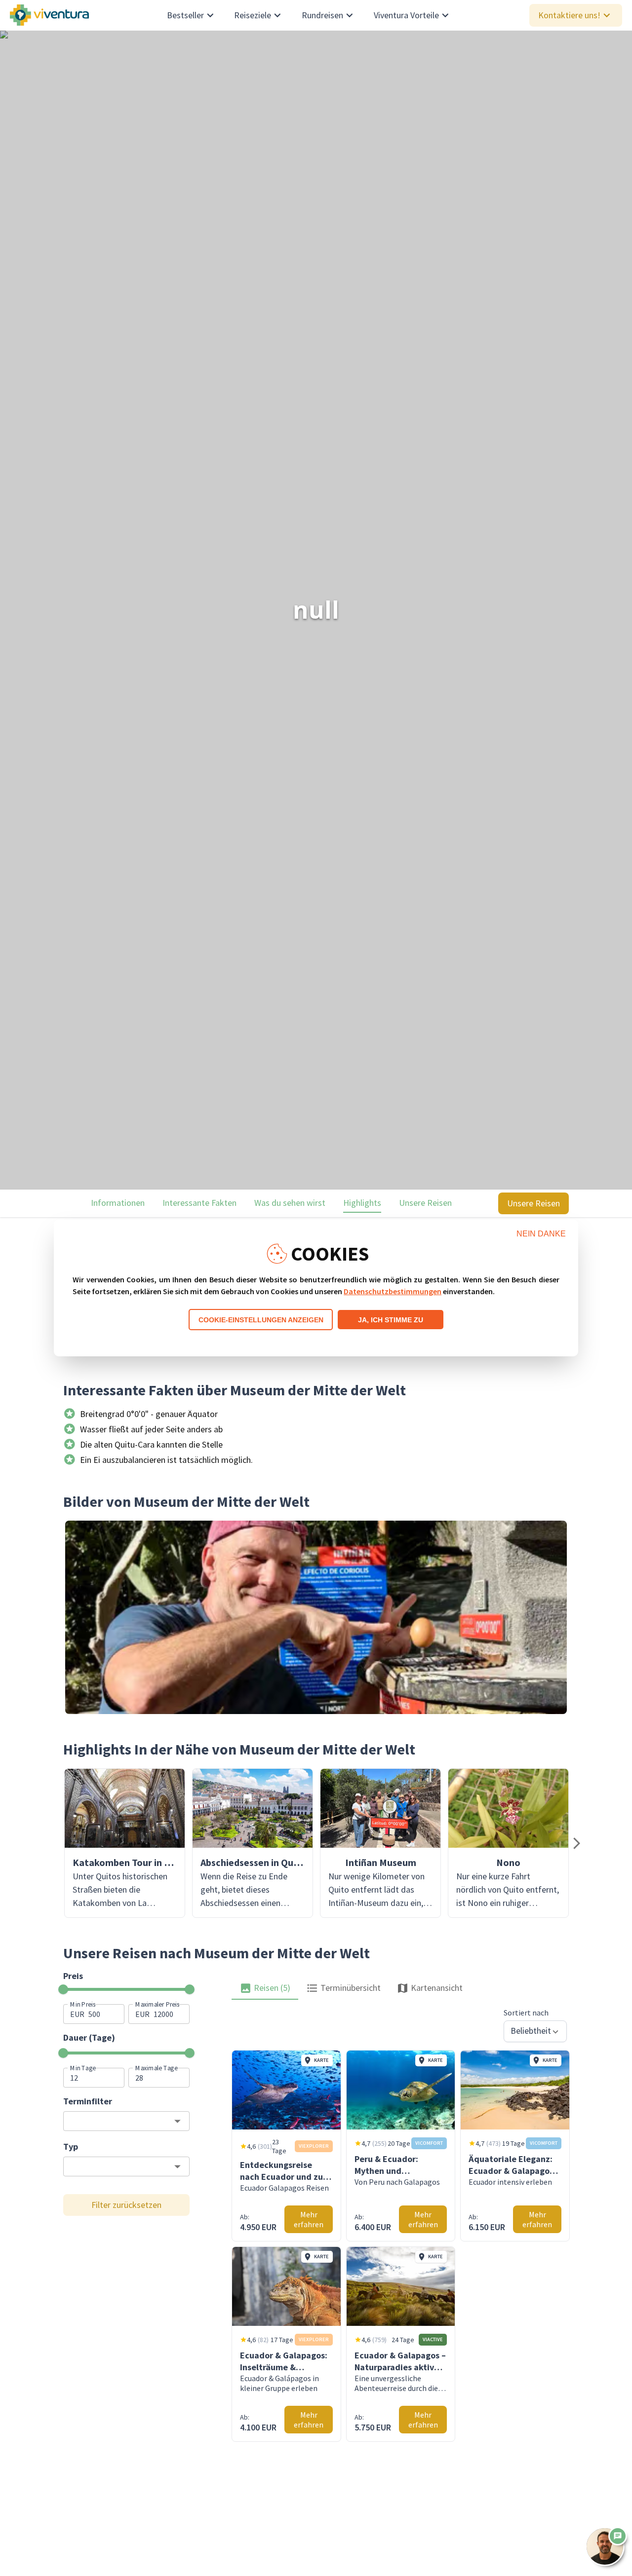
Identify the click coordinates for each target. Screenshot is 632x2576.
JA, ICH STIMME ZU (391, 1320)
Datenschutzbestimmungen (393, 1291)
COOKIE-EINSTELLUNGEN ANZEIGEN (261, 1320)
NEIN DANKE (541, 1234)
